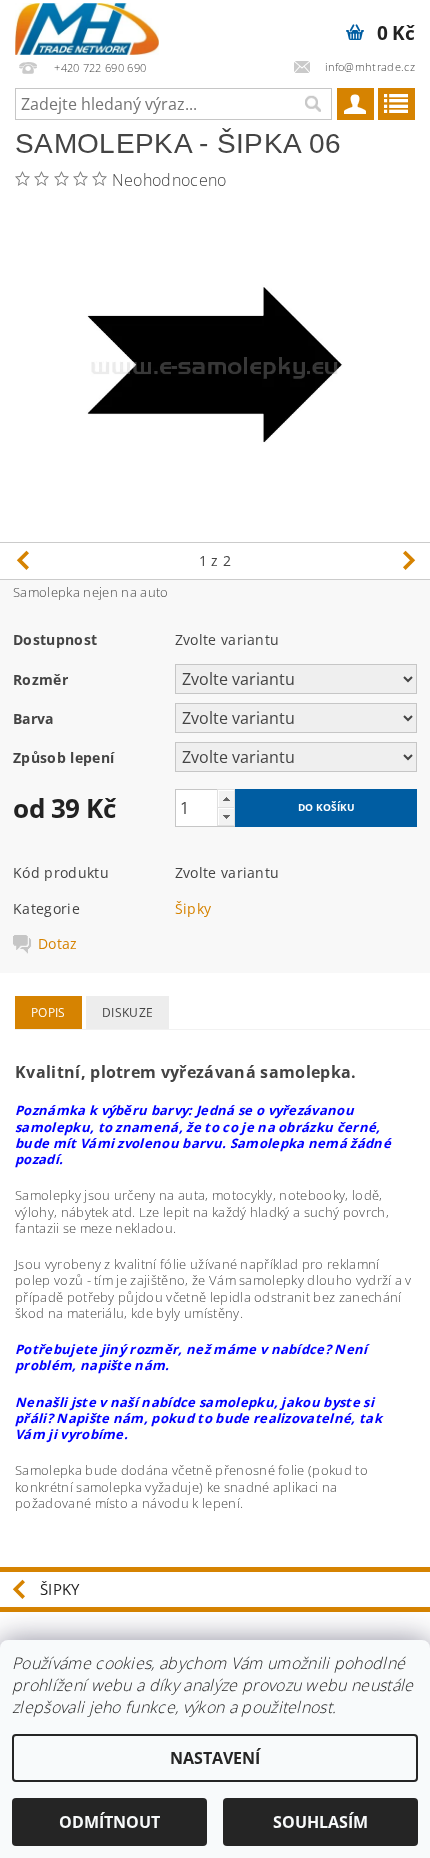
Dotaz (58, 944)
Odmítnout (109, 1822)
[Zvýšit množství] (226, 798)
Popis (48, 1012)
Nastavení (215, 1758)
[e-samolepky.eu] (87, 26)
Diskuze (127, 1012)
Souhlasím (320, 1822)
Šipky (193, 908)
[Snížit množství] (226, 816)
